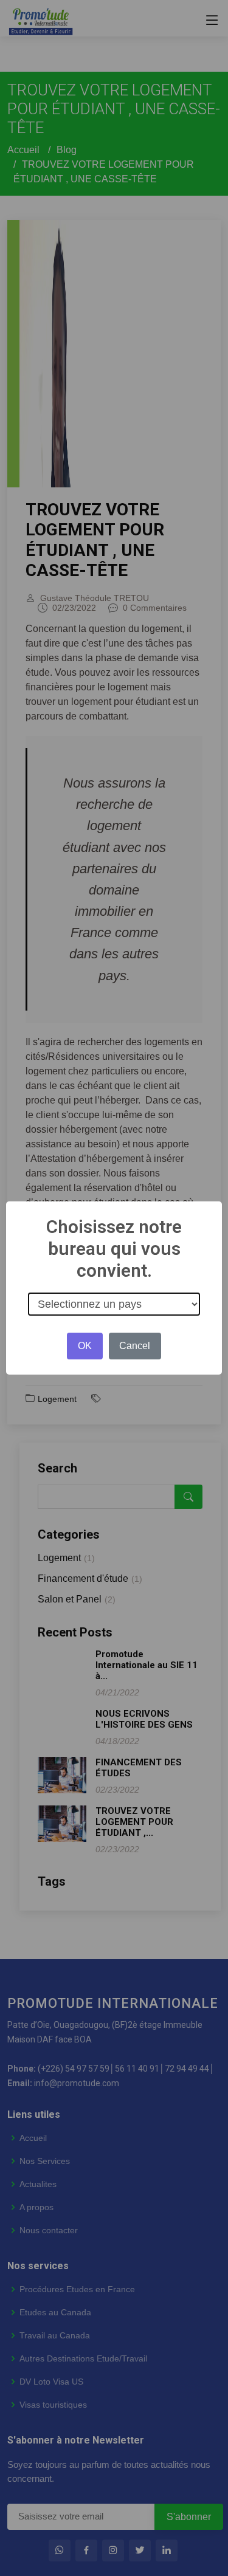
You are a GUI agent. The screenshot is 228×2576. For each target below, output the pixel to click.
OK (85, 1346)
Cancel (135, 1346)
